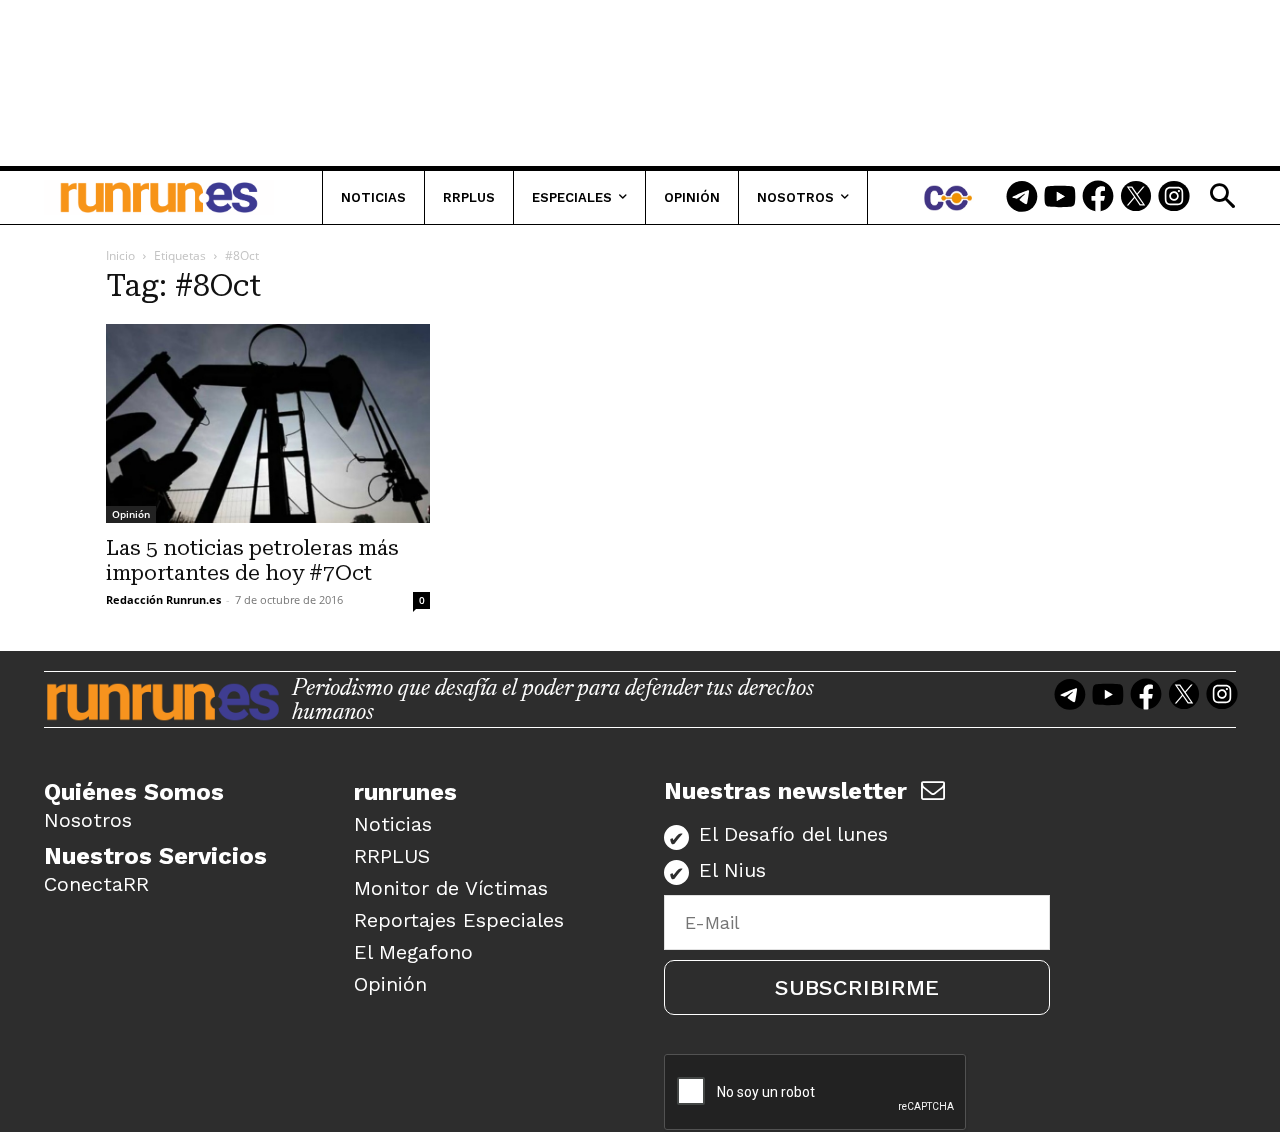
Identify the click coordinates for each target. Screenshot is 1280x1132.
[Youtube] (1060, 198)
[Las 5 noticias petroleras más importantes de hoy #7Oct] (268, 423)
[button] (1222, 196)
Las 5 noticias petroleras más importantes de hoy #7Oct (252, 560)
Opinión (131, 514)
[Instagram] (1174, 198)
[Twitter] (1136, 198)
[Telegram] (1022, 198)
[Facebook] (1098, 198)
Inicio (120, 255)
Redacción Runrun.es (163, 599)
